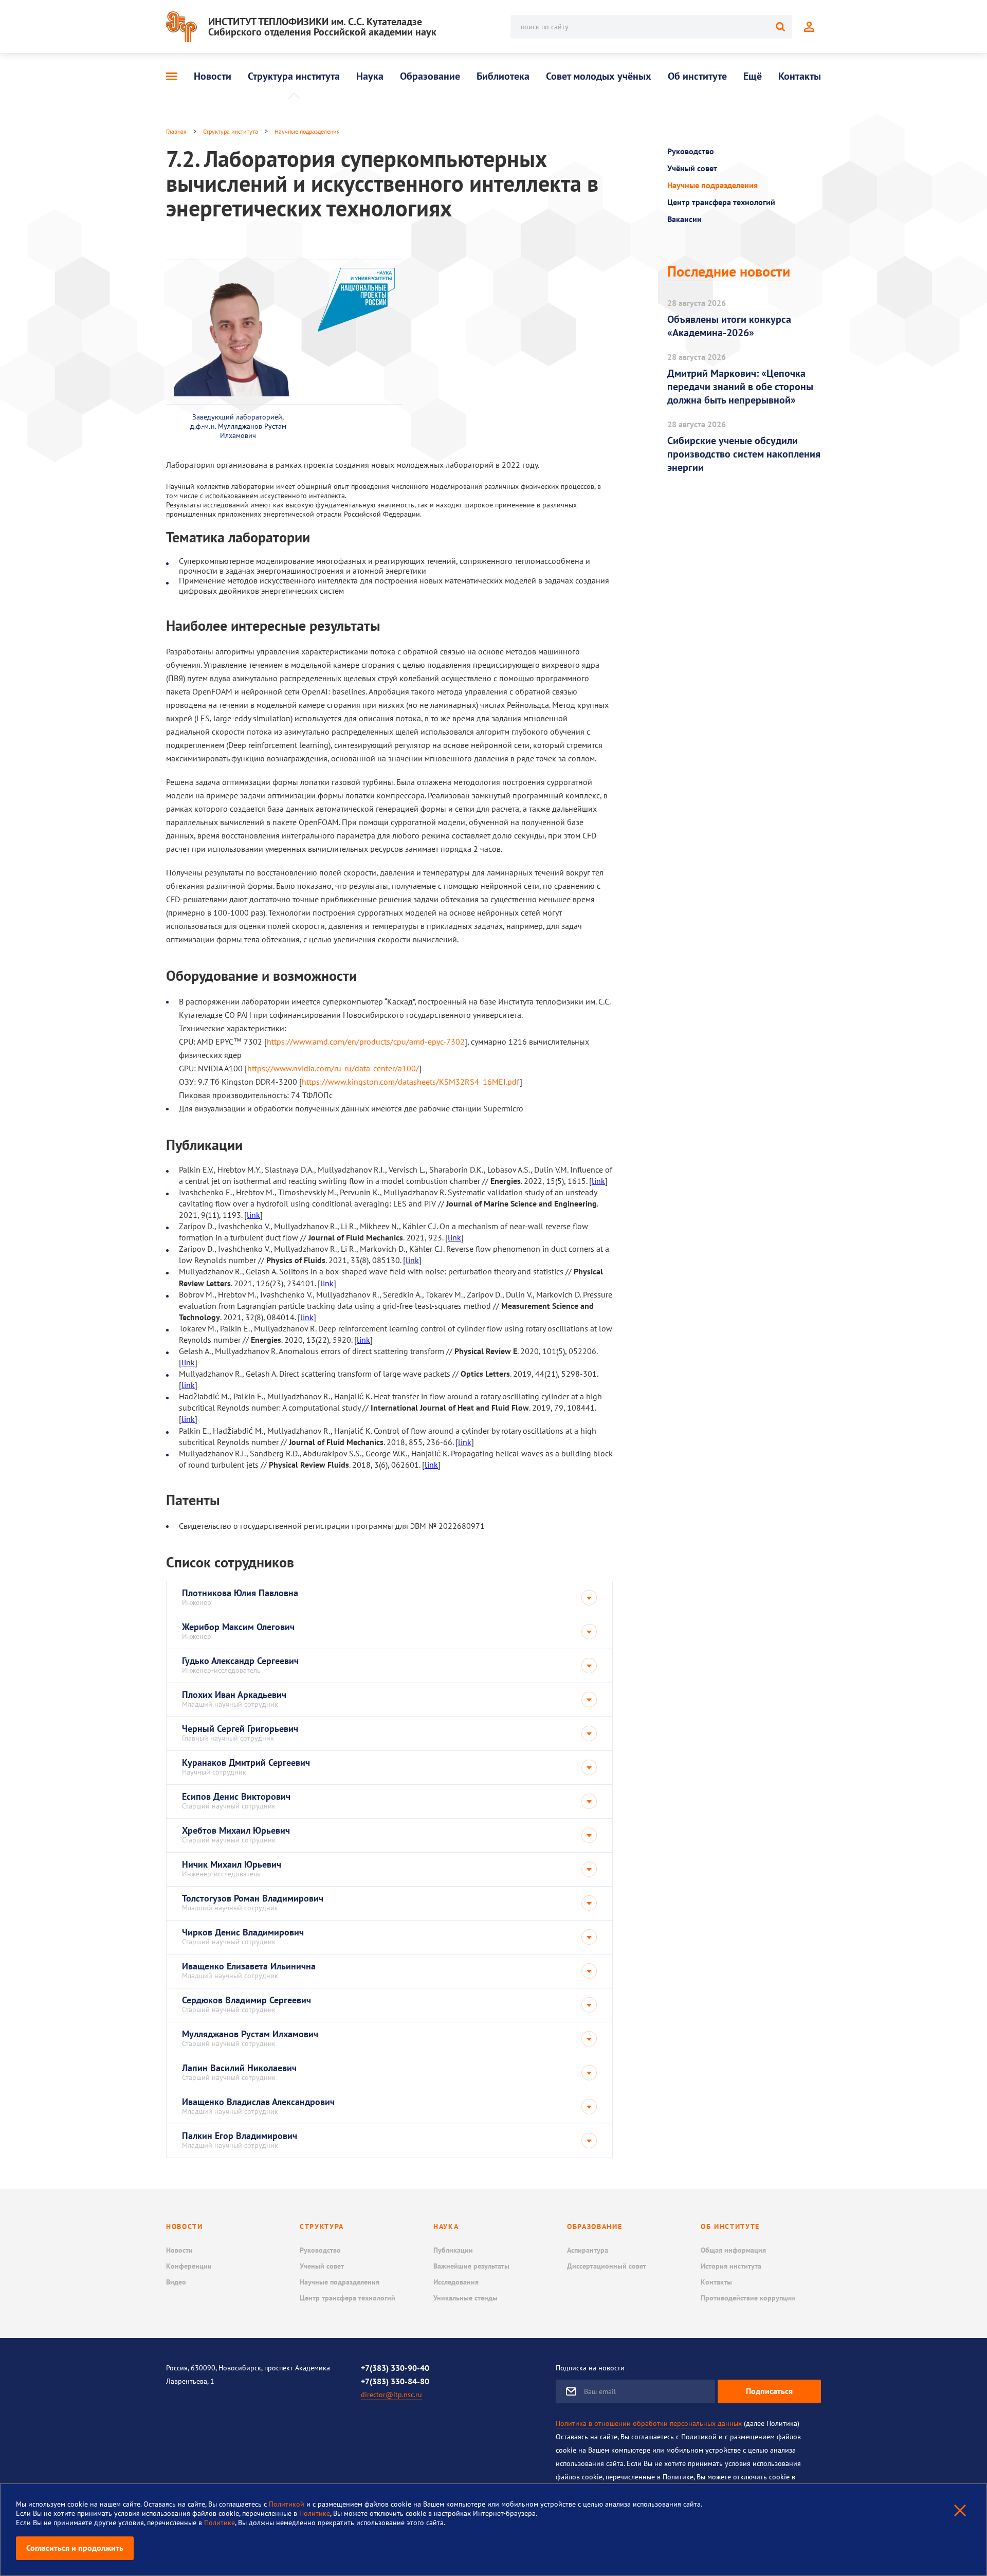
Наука (370, 76)
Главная (176, 131)
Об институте (697, 76)
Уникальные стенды (465, 2298)
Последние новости (729, 271)
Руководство (691, 151)
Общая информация (733, 2250)
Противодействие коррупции (748, 2298)
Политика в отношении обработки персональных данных (649, 2423)
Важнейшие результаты (471, 2266)
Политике (315, 2513)
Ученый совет (322, 2266)
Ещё (753, 76)
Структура (322, 2226)
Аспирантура (588, 2250)
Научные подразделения (307, 131)
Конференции (189, 2266)
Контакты (800, 76)
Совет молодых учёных (599, 76)
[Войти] (809, 27)
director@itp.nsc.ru (391, 2395)
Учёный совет (692, 168)
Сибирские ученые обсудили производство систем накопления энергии (744, 454)
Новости (213, 76)
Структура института (294, 76)
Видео (176, 2282)
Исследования (456, 2282)
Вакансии (684, 219)
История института (731, 2266)
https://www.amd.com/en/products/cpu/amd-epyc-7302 (366, 1042)
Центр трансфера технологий (721, 202)
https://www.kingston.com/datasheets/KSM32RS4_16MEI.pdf (411, 1082)
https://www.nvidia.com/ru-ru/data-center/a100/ (333, 1068)
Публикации (453, 2250)
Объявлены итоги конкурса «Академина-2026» (729, 326)
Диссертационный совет (607, 2266)
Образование (430, 76)
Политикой (288, 2504)
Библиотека (503, 76)
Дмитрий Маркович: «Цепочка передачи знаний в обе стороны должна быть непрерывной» (740, 387)
